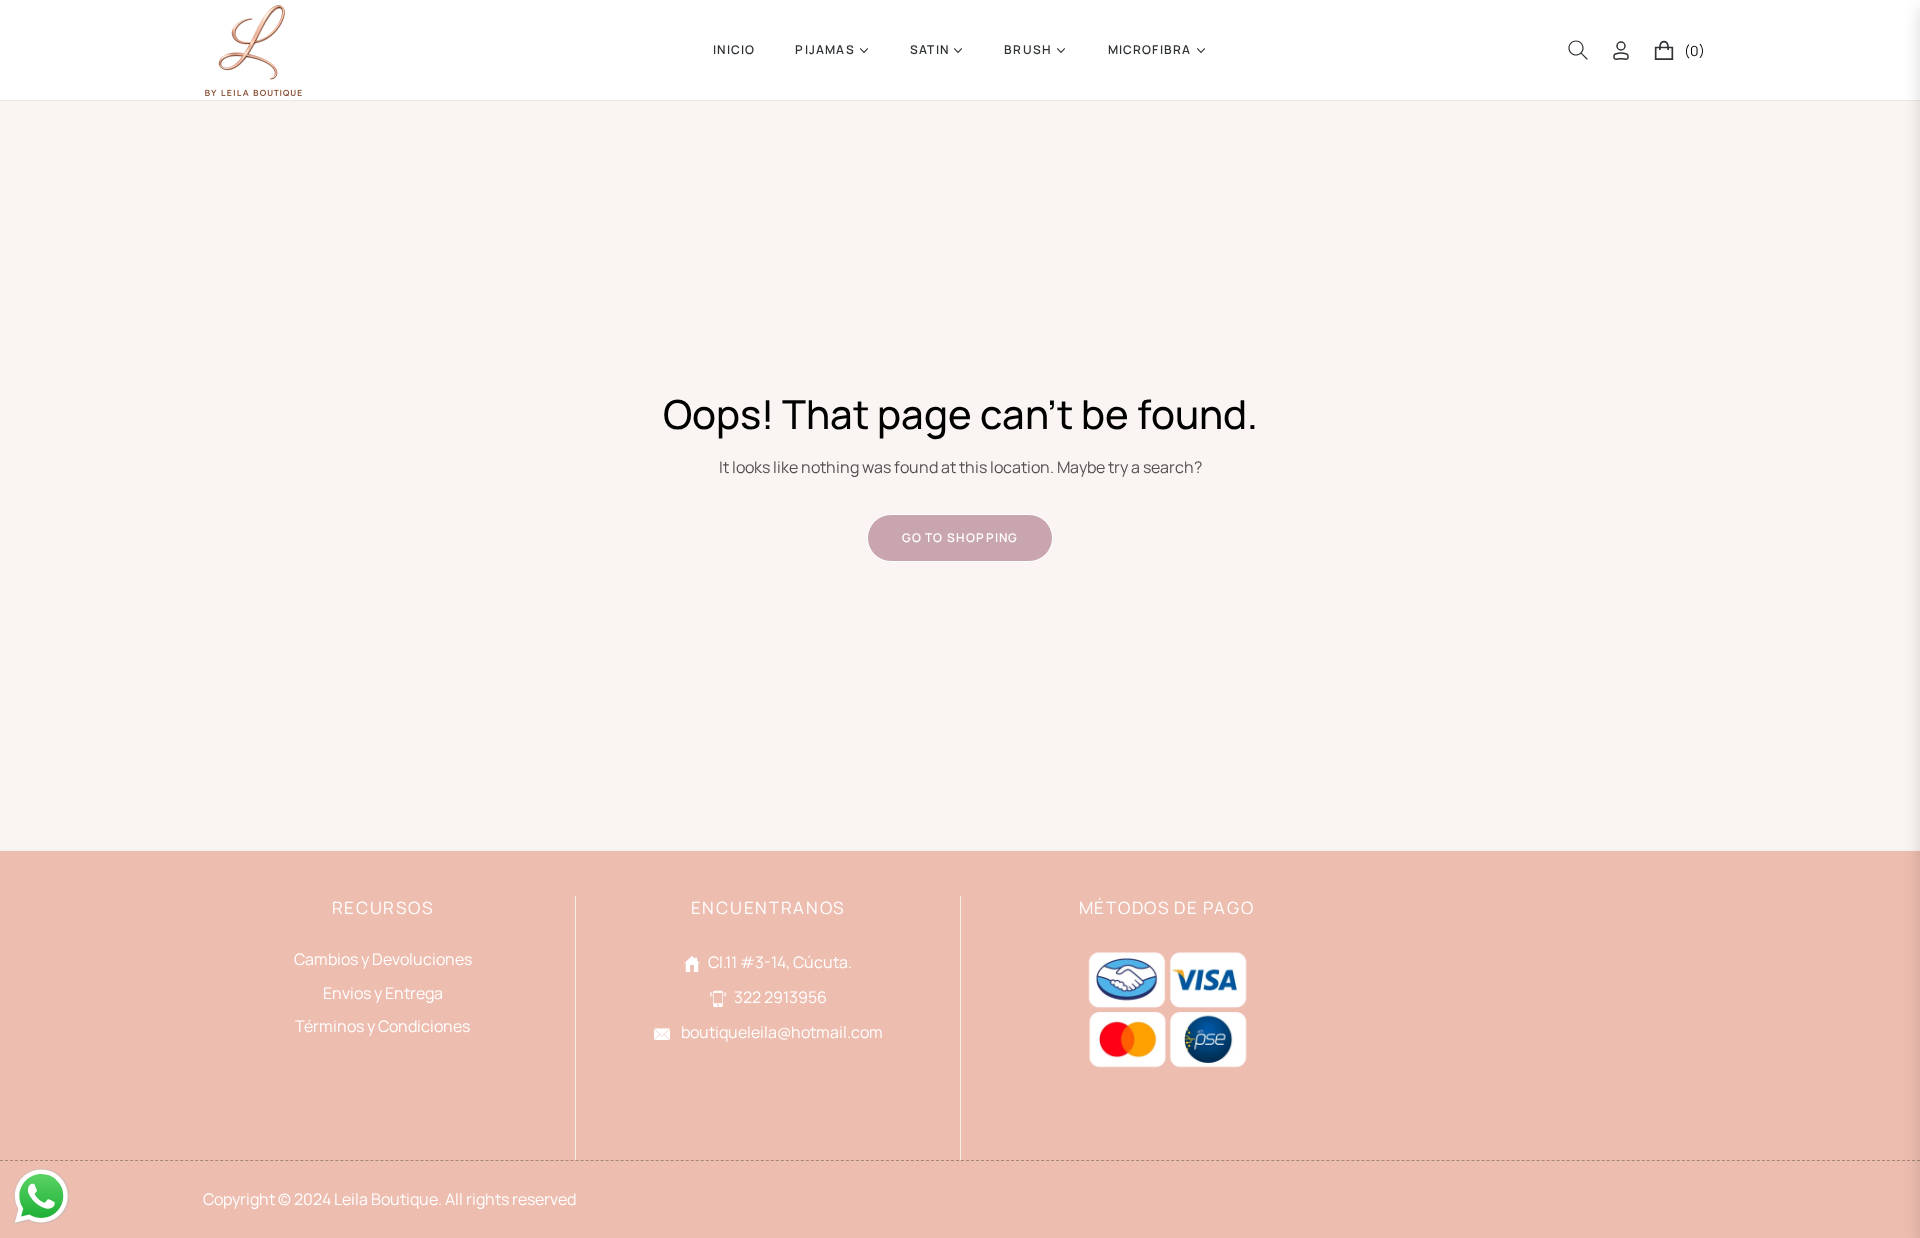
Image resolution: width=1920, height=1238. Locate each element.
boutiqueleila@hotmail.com (780, 1032)
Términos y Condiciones (382, 1026)
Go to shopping (960, 537)
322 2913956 (780, 997)
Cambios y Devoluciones (383, 959)
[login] (1621, 50)
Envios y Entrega (383, 993)
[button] (1578, 50)
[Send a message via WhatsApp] (41, 1196)
